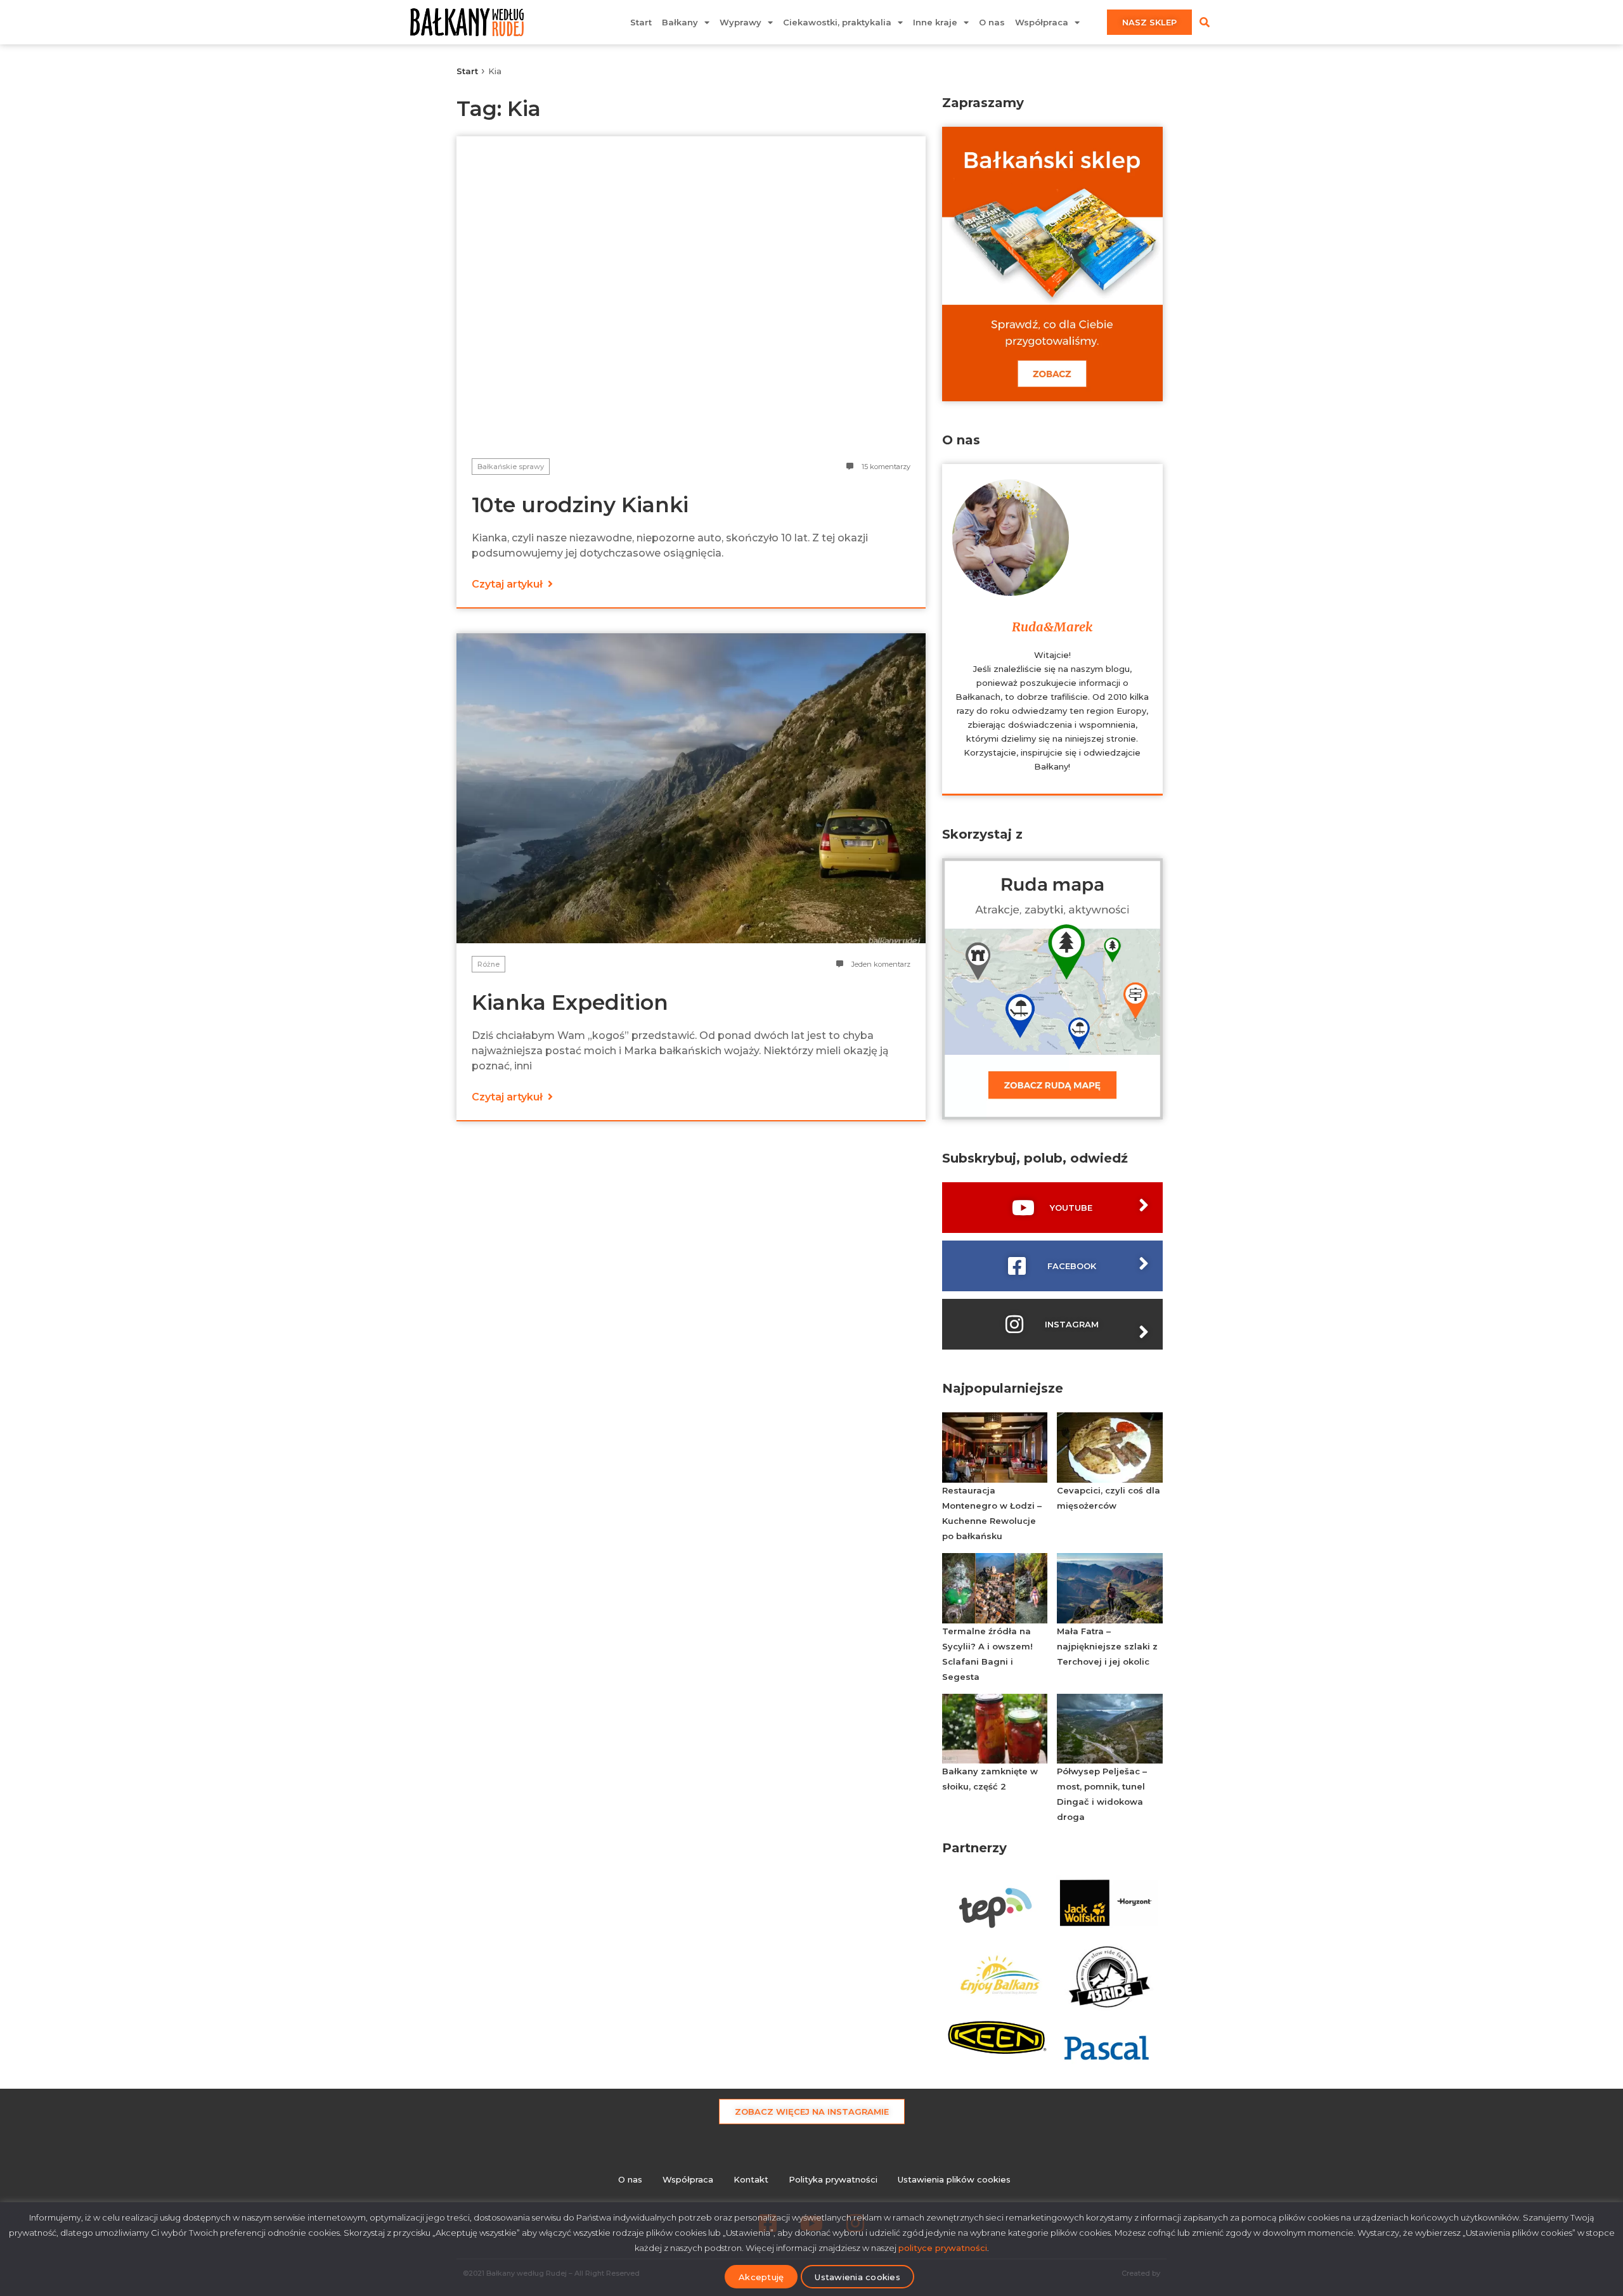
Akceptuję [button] (761, 2277)
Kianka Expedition (570, 1002)
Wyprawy (740, 22)
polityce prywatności (943, 2248)
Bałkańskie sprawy (511, 467)
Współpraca (1042, 22)
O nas (992, 22)
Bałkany (680, 22)
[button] (1205, 22)
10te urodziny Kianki (580, 505)
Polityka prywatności (833, 2179)
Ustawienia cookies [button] (857, 2277)
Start (641, 22)
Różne (488, 964)
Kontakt (751, 2179)
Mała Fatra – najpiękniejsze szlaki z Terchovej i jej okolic (1107, 1646)
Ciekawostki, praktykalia (837, 22)
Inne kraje (935, 22)
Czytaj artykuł (508, 584)
